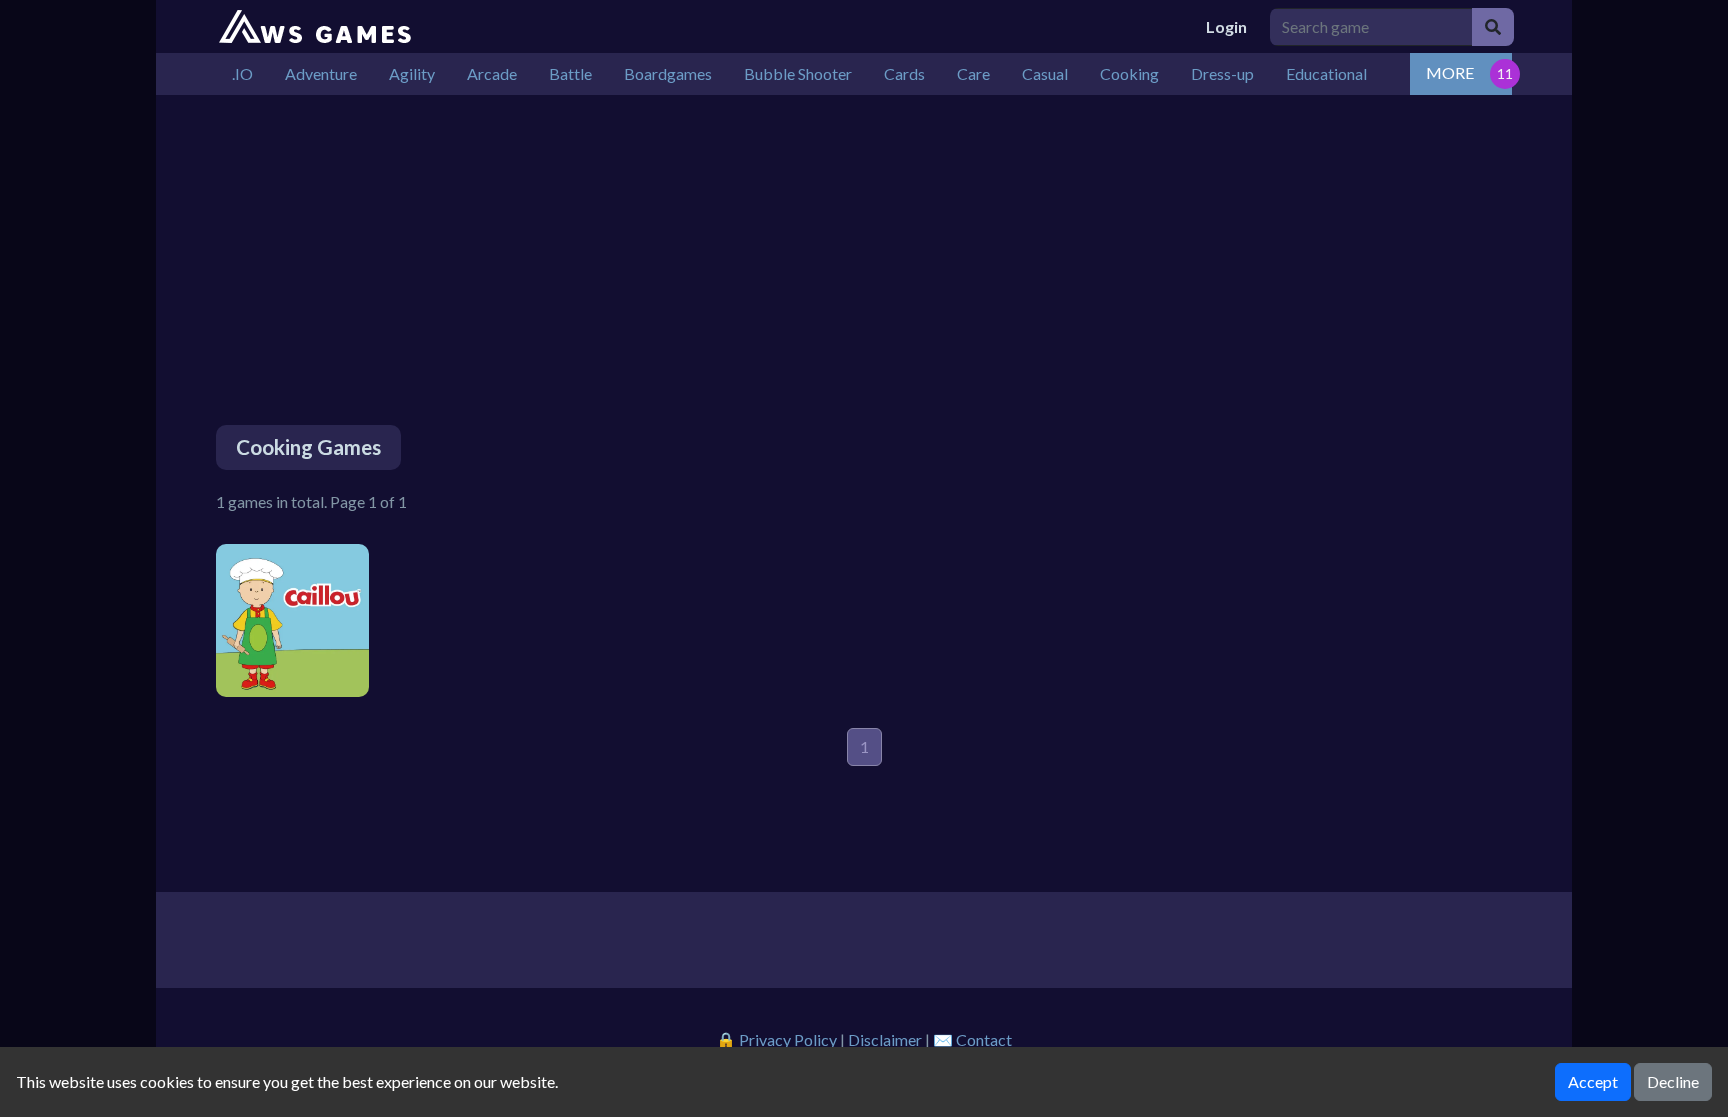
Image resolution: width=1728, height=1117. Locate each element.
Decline (1673, 1081)
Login (1226, 26)
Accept (1593, 1081)
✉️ (972, 1039)
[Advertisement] (816, 235)
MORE (1450, 72)
